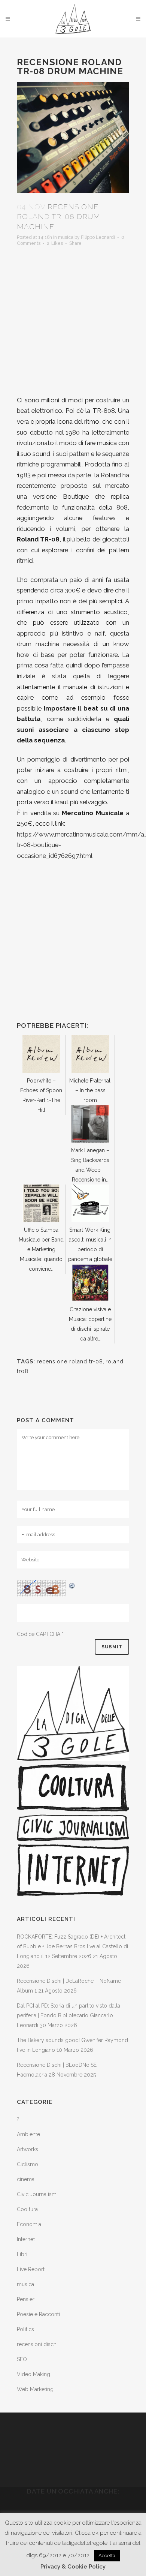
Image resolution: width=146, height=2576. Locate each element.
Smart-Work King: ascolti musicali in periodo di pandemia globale (90, 1245)
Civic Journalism (37, 2194)
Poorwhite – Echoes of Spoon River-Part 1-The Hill (41, 1095)
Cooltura (27, 2209)
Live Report (31, 2269)
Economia (29, 2224)
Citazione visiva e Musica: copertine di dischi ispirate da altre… (90, 1324)
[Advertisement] (73, 322)
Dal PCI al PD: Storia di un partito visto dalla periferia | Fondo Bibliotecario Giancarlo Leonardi (69, 2015)
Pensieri (26, 2299)
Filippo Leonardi (98, 237)
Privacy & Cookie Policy (73, 2567)
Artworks (28, 2149)
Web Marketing (35, 2389)
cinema (26, 2179)
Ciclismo (28, 2164)
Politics (25, 2329)
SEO (22, 2359)
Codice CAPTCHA (39, 1634)
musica (66, 237)
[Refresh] (72, 1585)
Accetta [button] (107, 2556)
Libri (22, 2254)
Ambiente (28, 2134)
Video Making (34, 2374)
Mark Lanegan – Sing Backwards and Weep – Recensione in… (90, 1165)
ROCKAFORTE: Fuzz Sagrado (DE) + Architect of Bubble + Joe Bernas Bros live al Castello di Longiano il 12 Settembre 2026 (72, 1946)
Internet (26, 2239)
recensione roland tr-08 (70, 1361)
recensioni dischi (37, 2344)
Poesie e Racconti (38, 2314)
